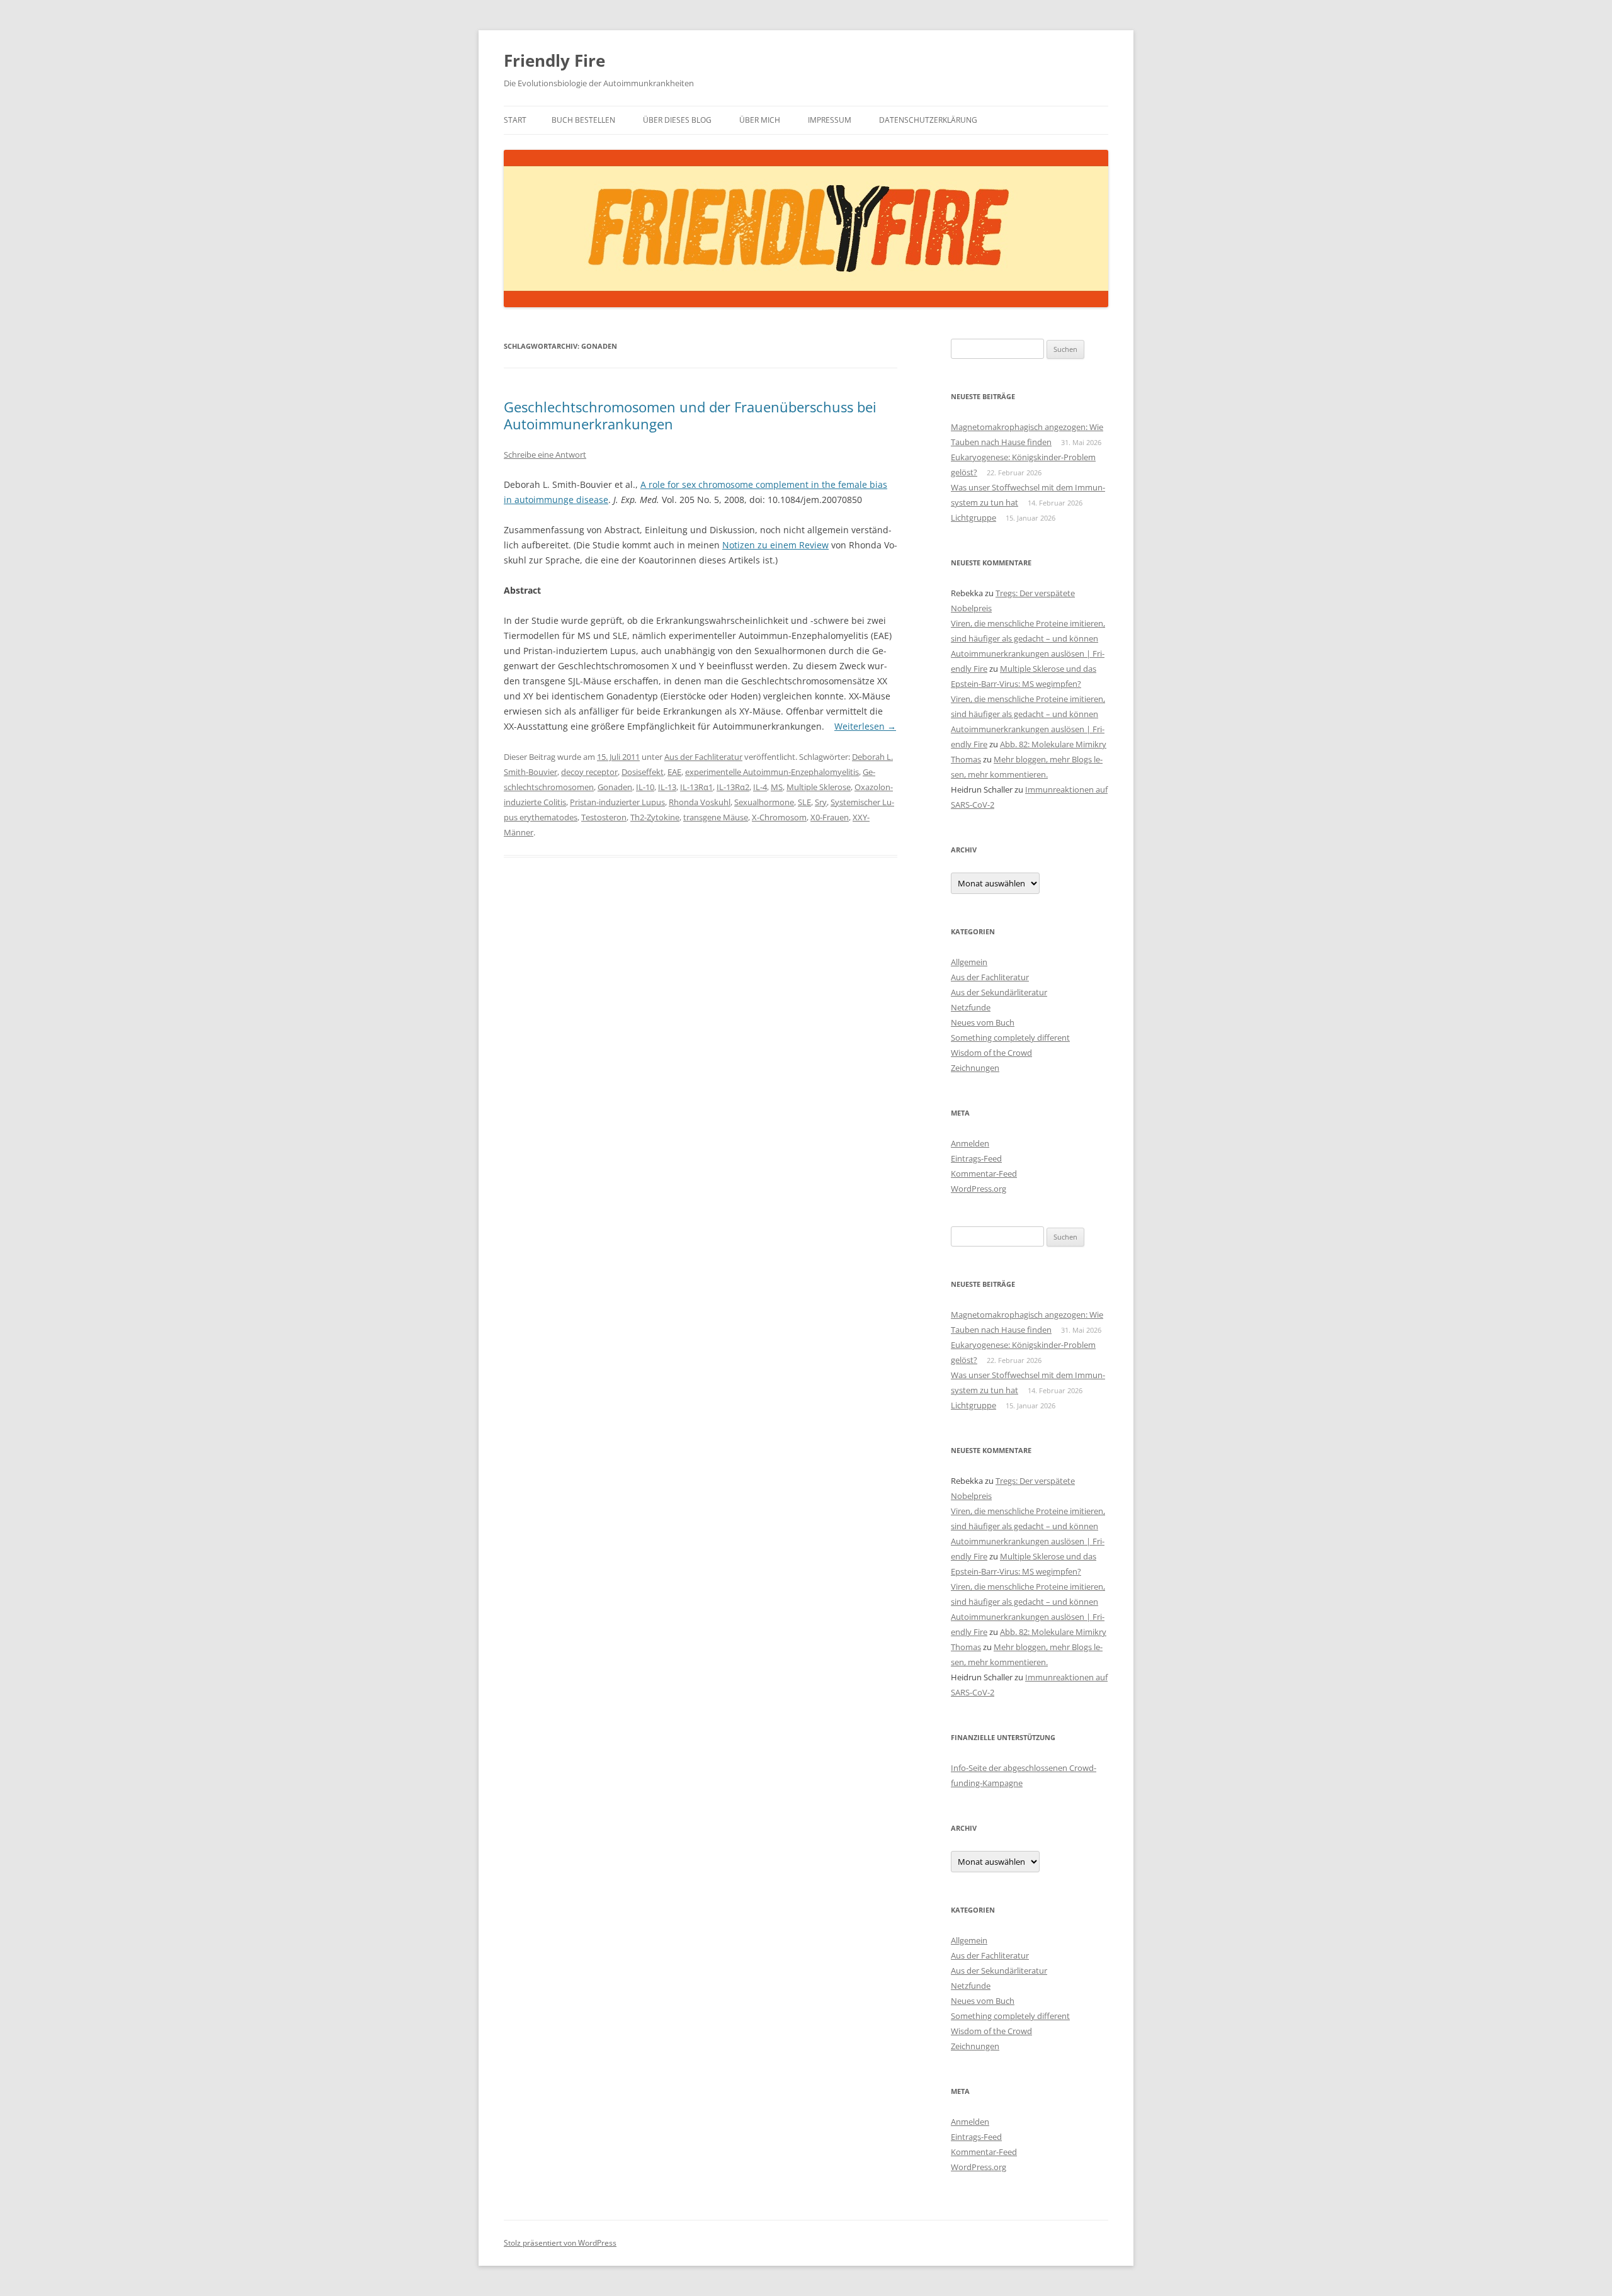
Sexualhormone (764, 802)
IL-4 (760, 787)
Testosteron (604, 817)
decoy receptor (589, 772)
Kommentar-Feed (984, 1173)
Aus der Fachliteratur (703, 757)
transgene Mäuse (716, 817)
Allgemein (969, 962)
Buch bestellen (583, 120)
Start (515, 120)
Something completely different (1010, 1038)
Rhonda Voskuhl (700, 802)
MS (777, 787)
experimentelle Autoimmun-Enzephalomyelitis (772, 772)
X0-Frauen (830, 817)
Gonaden (615, 787)
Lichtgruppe (973, 517)
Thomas (966, 759)
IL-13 (667, 787)
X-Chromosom (779, 817)
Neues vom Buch (983, 1022)
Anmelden (970, 1143)
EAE (674, 772)
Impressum (830, 120)
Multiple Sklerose (819, 787)
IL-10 (645, 787)
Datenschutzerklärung (928, 120)
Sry (821, 802)
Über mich (760, 120)
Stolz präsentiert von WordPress (560, 2243)
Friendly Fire (554, 60)
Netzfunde (971, 1007)
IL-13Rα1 (696, 787)
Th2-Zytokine (655, 817)
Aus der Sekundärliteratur (999, 992)
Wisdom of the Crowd (991, 1053)
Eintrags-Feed (976, 1158)
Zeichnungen (975, 1068)
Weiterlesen (865, 726)
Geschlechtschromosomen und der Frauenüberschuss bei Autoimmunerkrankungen (690, 415)
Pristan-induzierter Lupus (617, 802)
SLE (804, 802)
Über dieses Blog (677, 120)
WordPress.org (979, 1189)
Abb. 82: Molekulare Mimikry (1053, 744)
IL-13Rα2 (733, 787)
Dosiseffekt (643, 772)
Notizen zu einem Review (775, 545)
